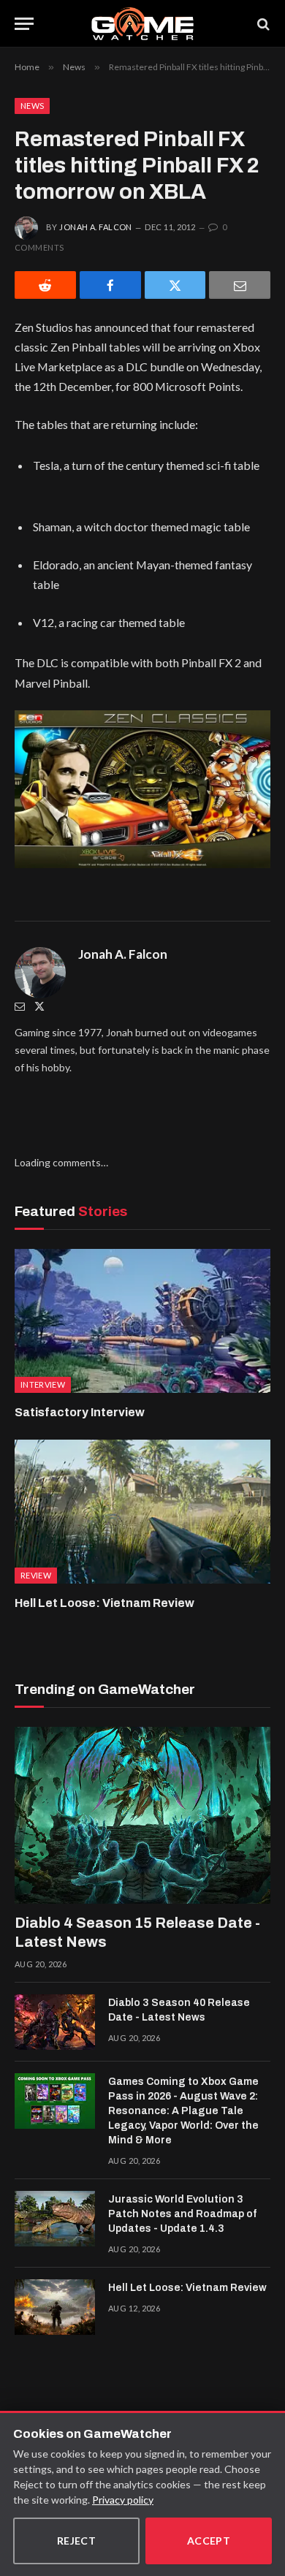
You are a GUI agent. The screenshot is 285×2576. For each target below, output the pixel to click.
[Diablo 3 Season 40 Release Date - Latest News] (55, 2022)
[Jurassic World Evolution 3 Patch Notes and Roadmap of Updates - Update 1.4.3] (55, 2219)
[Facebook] (110, 285)
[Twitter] (39, 1006)
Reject (77, 2541)
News (32, 106)
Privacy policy (123, 2500)
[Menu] (24, 24)
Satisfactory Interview (80, 1412)
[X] (175, 285)
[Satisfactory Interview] (142, 1321)
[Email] (240, 285)
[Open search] (262, 24)
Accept (209, 2541)
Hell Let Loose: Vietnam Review (104, 1603)
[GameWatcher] (142, 24)
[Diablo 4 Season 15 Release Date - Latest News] (142, 1815)
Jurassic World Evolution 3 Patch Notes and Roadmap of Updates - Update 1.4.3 (182, 2214)
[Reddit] (45, 285)
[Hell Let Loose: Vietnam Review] (142, 1512)
